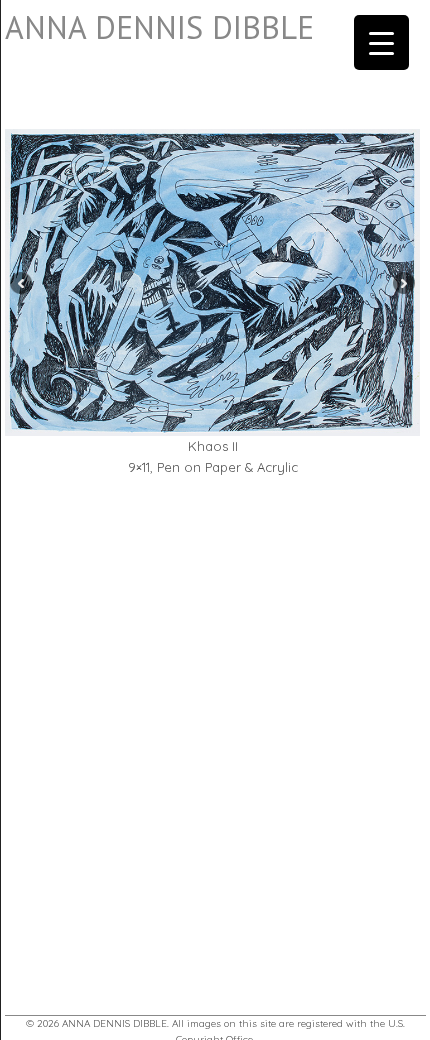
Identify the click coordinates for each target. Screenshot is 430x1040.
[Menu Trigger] (381, 42)
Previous (18, 282)
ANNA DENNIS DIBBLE (159, 27)
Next (406, 282)
